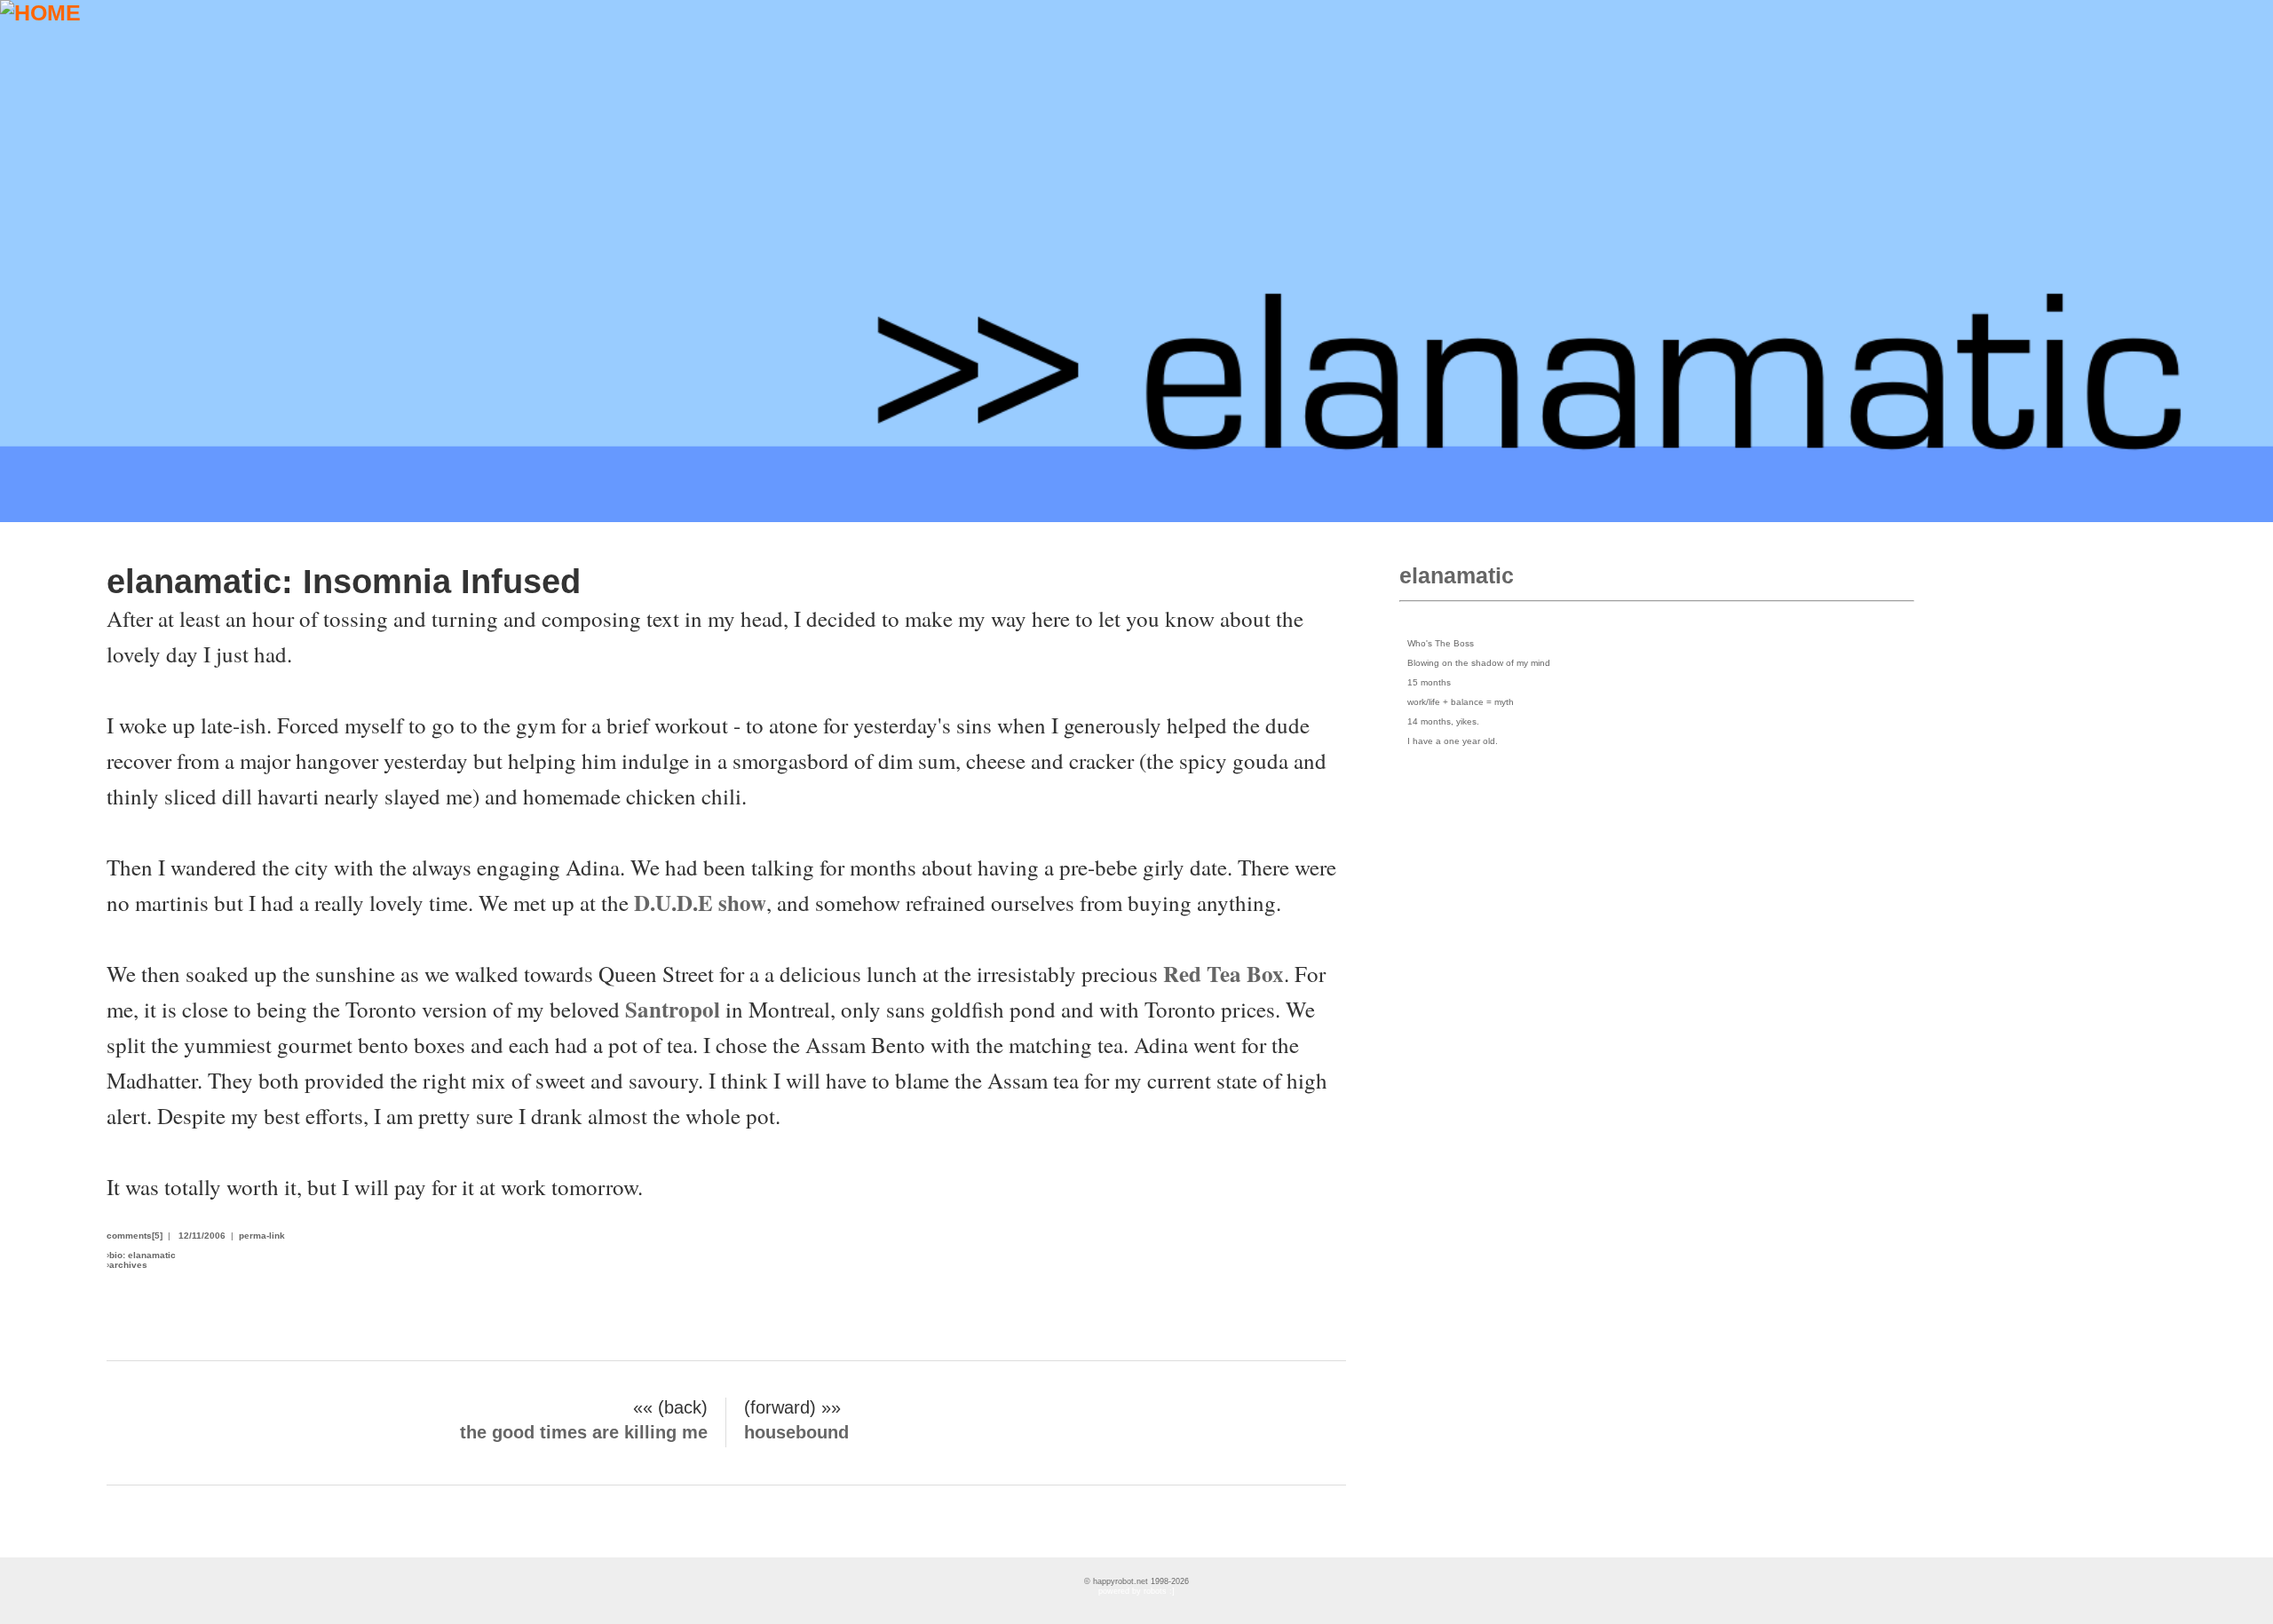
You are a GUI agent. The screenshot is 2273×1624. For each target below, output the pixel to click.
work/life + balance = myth (1461, 702)
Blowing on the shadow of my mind (1479, 663)
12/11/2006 (202, 1236)
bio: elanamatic (143, 1255)
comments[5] (135, 1236)
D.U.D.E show (700, 903)
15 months (1429, 682)
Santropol (675, 1009)
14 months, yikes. (1443, 721)
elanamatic (1457, 575)
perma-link (262, 1236)
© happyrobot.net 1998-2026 (1136, 1581)
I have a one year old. (1453, 741)
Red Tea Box (1224, 974)
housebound (796, 1432)
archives (128, 1265)
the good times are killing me (584, 1432)
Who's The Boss (1441, 643)
